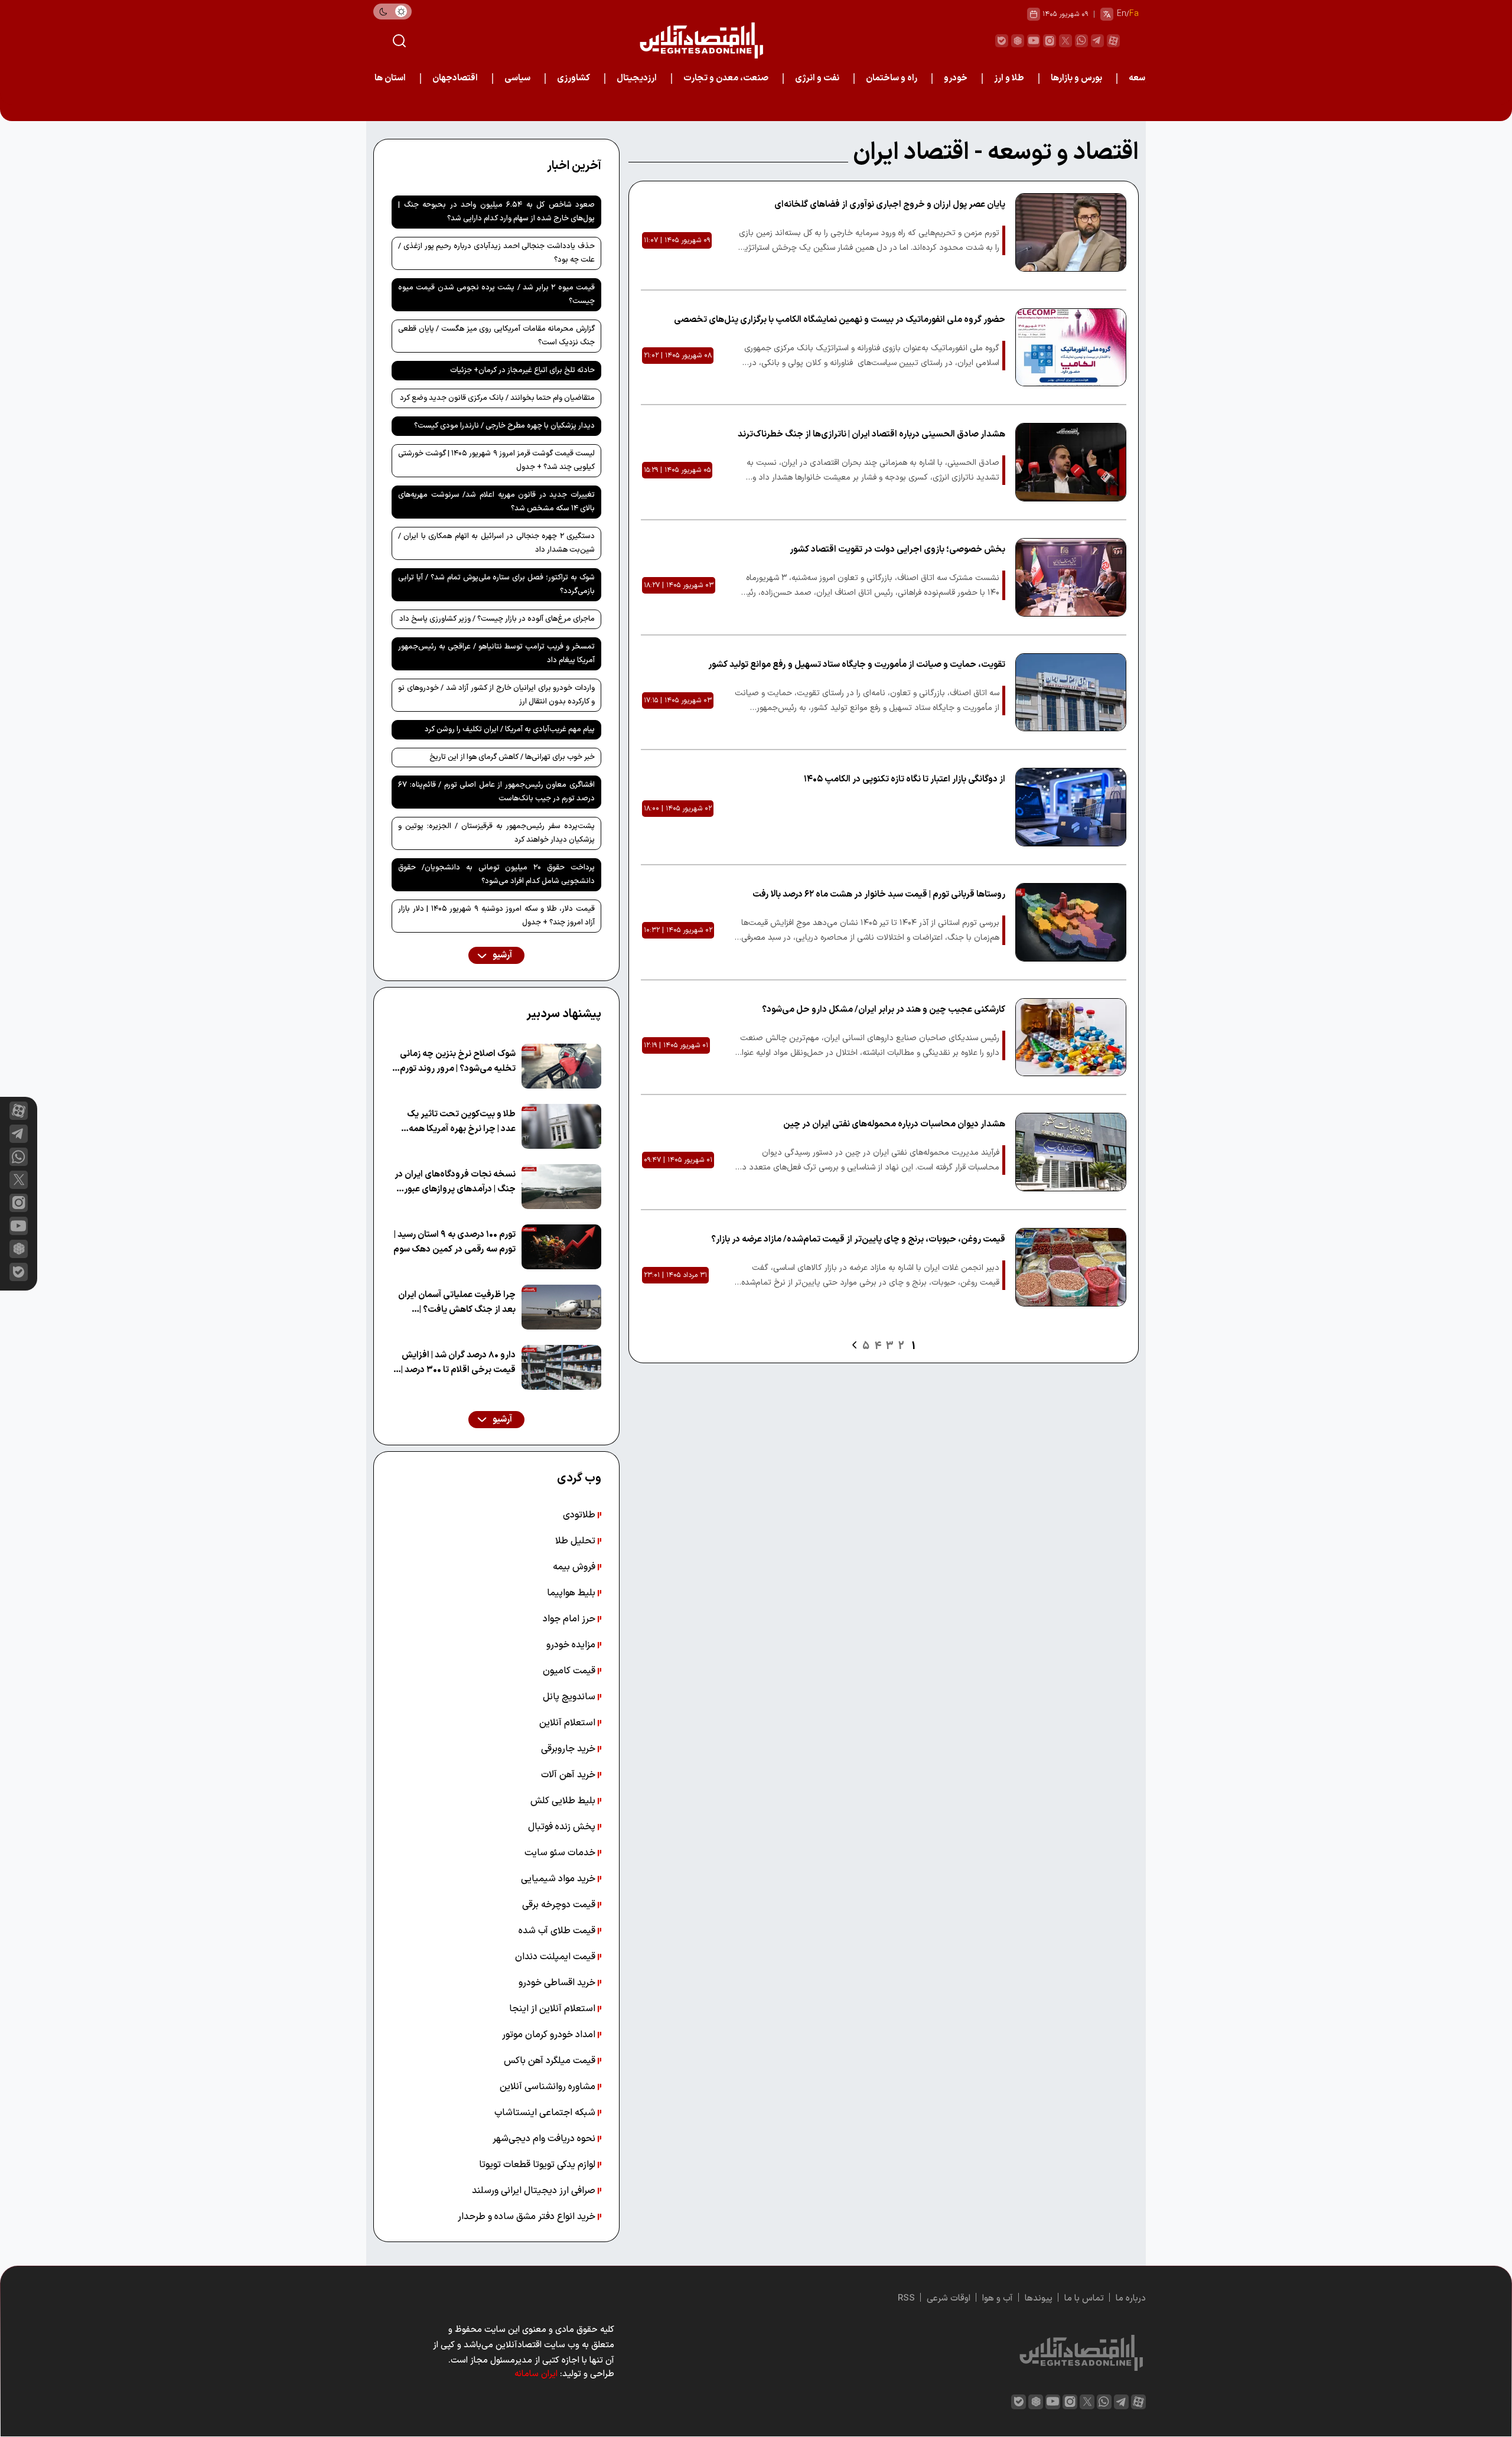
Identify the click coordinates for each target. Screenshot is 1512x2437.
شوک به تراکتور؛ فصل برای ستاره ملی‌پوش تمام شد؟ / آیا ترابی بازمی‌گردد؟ (496, 584)
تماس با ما (1084, 2298)
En (1122, 14)
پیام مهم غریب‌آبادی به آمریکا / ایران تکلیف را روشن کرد (510, 729)
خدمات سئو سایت (561, 1853)
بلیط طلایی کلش (564, 1801)
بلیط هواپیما (572, 1593)
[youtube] (1034, 41)
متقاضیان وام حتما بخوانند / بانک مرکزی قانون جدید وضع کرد (497, 398)
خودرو (956, 78)
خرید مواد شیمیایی (559, 1879)
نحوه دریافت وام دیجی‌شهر (545, 2139)
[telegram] (1097, 41)
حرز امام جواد (570, 1619)
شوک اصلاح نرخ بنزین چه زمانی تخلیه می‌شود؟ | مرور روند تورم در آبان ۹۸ (458, 1062)
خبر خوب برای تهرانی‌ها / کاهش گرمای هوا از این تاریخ (512, 757)
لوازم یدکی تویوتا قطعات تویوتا (538, 2165)
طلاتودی (580, 1515)
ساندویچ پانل (570, 1697)
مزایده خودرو (572, 1645)
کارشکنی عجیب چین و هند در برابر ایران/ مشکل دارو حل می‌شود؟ (884, 1010)
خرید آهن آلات (569, 1775)
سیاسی (517, 78)
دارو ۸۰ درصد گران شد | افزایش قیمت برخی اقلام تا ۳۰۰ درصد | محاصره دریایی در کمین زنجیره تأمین (458, 1363)
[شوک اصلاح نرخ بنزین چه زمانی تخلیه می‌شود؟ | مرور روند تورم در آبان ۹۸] (561, 1066)
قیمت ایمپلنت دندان (556, 1957)
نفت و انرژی (817, 78)
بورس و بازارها (1076, 78)
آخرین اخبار (574, 166)
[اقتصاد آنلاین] (701, 40)
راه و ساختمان (892, 78)
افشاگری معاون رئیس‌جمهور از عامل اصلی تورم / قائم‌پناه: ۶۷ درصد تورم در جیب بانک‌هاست (496, 792)
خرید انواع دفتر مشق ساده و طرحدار (528, 2217)
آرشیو (501, 955)
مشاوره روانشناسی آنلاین (549, 2087)
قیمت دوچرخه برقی (560, 1905)
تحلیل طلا (576, 1541)
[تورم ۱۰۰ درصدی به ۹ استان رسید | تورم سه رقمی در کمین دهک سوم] (561, 1247)
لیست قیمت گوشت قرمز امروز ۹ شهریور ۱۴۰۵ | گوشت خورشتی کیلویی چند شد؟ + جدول (496, 460)
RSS (906, 2298)
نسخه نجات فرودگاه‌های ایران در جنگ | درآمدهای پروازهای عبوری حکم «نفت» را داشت (455, 1182)
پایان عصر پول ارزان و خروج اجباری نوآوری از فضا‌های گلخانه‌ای (890, 205)
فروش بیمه (575, 1567)
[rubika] (1018, 41)
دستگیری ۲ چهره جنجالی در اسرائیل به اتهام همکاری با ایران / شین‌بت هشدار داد (496, 543)
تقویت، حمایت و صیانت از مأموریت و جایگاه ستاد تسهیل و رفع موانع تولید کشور (857, 665)
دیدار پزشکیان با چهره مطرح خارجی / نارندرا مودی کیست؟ (504, 426)
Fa (1134, 14)
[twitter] (1065, 41)
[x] (19, 1180)
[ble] (1002, 41)
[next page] (854, 1345)
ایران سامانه (536, 2374)
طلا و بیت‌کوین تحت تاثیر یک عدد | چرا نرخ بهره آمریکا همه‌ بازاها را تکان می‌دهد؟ (461, 1122)
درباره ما (1131, 2298)
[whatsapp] (1081, 41)
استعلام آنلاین (568, 1723)
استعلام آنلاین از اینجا (553, 2009)
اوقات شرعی (949, 2298)
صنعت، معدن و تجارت (726, 78)
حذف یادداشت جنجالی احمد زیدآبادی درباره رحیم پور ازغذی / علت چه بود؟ (496, 253)
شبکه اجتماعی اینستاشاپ (546, 2113)
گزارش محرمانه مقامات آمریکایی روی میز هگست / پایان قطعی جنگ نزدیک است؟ (496, 336)
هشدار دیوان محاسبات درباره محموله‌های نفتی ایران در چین (894, 1124)
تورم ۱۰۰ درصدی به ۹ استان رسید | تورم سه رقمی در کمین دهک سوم (454, 1242)
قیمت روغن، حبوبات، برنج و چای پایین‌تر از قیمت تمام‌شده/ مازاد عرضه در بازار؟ (858, 1239)
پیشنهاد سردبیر (564, 1014)
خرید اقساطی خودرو (558, 1983)
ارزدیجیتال (637, 78)
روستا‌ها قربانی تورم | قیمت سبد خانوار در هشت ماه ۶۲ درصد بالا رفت (879, 895)
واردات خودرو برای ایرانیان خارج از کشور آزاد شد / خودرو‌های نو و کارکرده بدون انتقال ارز (496, 695)
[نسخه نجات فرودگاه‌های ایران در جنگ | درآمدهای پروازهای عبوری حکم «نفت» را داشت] (561, 1187)
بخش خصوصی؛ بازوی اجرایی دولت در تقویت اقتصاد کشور (897, 550)
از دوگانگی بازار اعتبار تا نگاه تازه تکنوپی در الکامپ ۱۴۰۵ (905, 779)
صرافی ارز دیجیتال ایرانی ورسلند (535, 2191)
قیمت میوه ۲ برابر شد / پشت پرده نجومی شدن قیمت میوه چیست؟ (496, 294)
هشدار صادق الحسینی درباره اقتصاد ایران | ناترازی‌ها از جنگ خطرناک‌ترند (871, 434)
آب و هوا (998, 2298)
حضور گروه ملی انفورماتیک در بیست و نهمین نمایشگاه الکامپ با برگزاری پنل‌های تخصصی (840, 320)
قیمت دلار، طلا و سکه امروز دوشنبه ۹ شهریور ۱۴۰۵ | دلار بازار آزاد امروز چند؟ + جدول (496, 916)
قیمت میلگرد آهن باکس (551, 2061)
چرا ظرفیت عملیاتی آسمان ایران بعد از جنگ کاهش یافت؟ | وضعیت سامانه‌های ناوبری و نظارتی (457, 1303)
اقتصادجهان (455, 78)
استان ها (390, 78)
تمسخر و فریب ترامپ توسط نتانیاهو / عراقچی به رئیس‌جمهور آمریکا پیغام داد (496, 654)
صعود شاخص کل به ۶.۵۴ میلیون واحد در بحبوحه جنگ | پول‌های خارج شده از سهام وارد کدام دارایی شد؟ (496, 212)
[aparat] (1113, 41)
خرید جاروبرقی (569, 1749)
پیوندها (1039, 2298)
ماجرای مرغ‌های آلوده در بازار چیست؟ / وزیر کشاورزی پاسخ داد (497, 619)
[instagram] (1050, 41)
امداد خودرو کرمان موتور (550, 2035)
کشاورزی (573, 78)
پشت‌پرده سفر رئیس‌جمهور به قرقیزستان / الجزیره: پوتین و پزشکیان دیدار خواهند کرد (496, 833)
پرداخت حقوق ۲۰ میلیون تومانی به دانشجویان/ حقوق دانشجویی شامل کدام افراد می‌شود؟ (496, 874)
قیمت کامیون (570, 1671)
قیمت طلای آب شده (558, 1931)
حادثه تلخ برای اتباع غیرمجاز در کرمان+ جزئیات (522, 370)
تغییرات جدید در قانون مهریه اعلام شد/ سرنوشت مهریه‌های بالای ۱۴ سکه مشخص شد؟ (496, 502)
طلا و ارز (1009, 78)
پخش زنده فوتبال (563, 1827)
